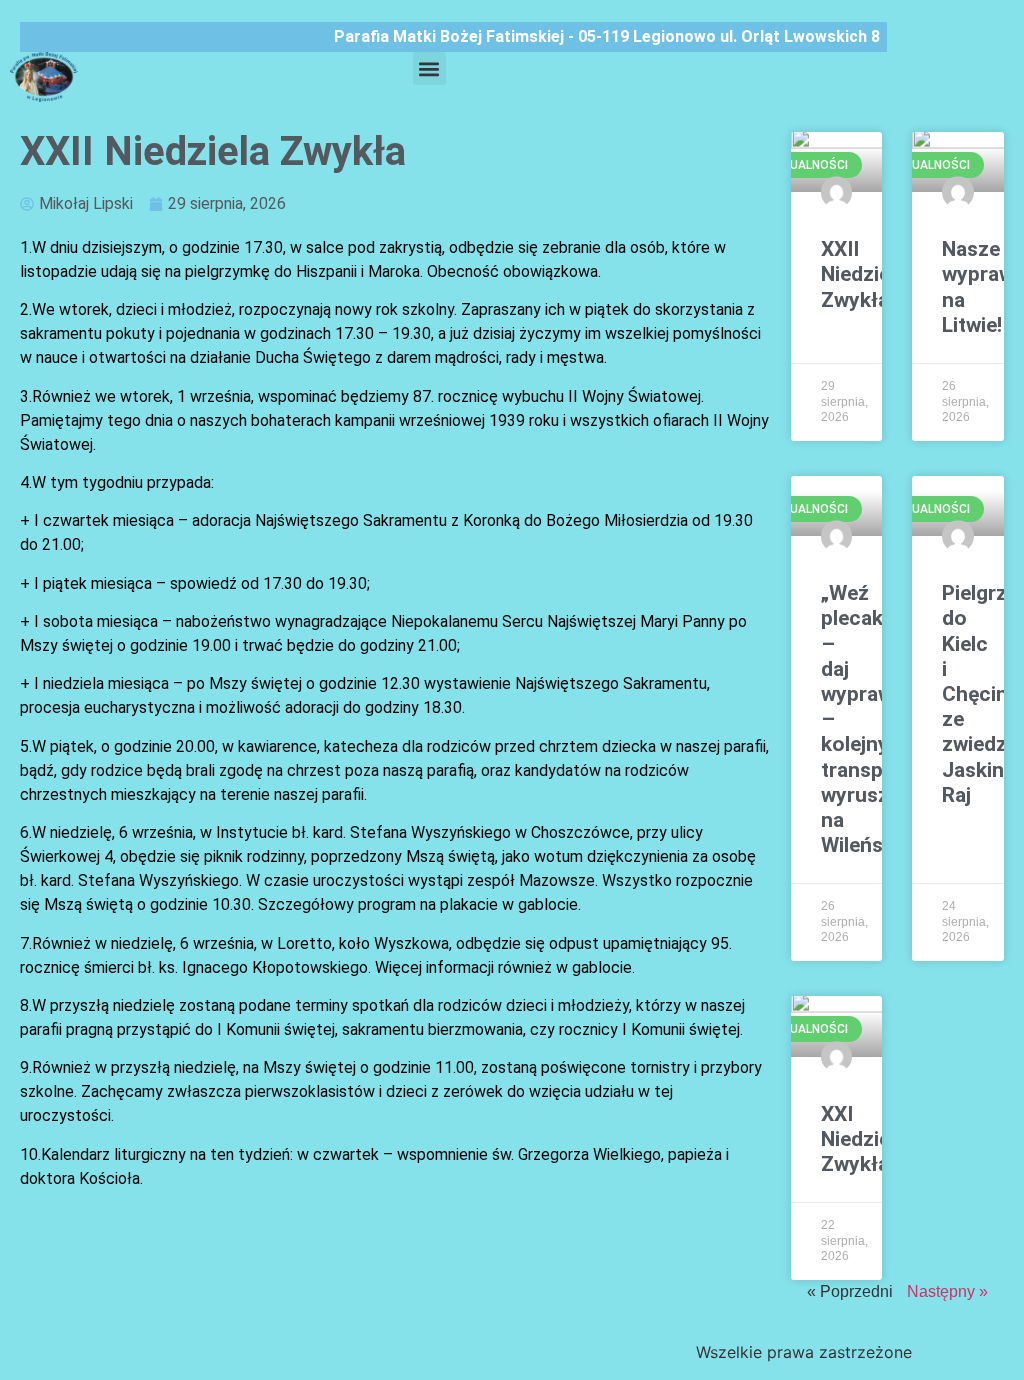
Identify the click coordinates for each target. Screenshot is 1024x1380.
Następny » (947, 1291)
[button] (429, 68)
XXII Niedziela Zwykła (863, 274)
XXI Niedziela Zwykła (863, 1139)
